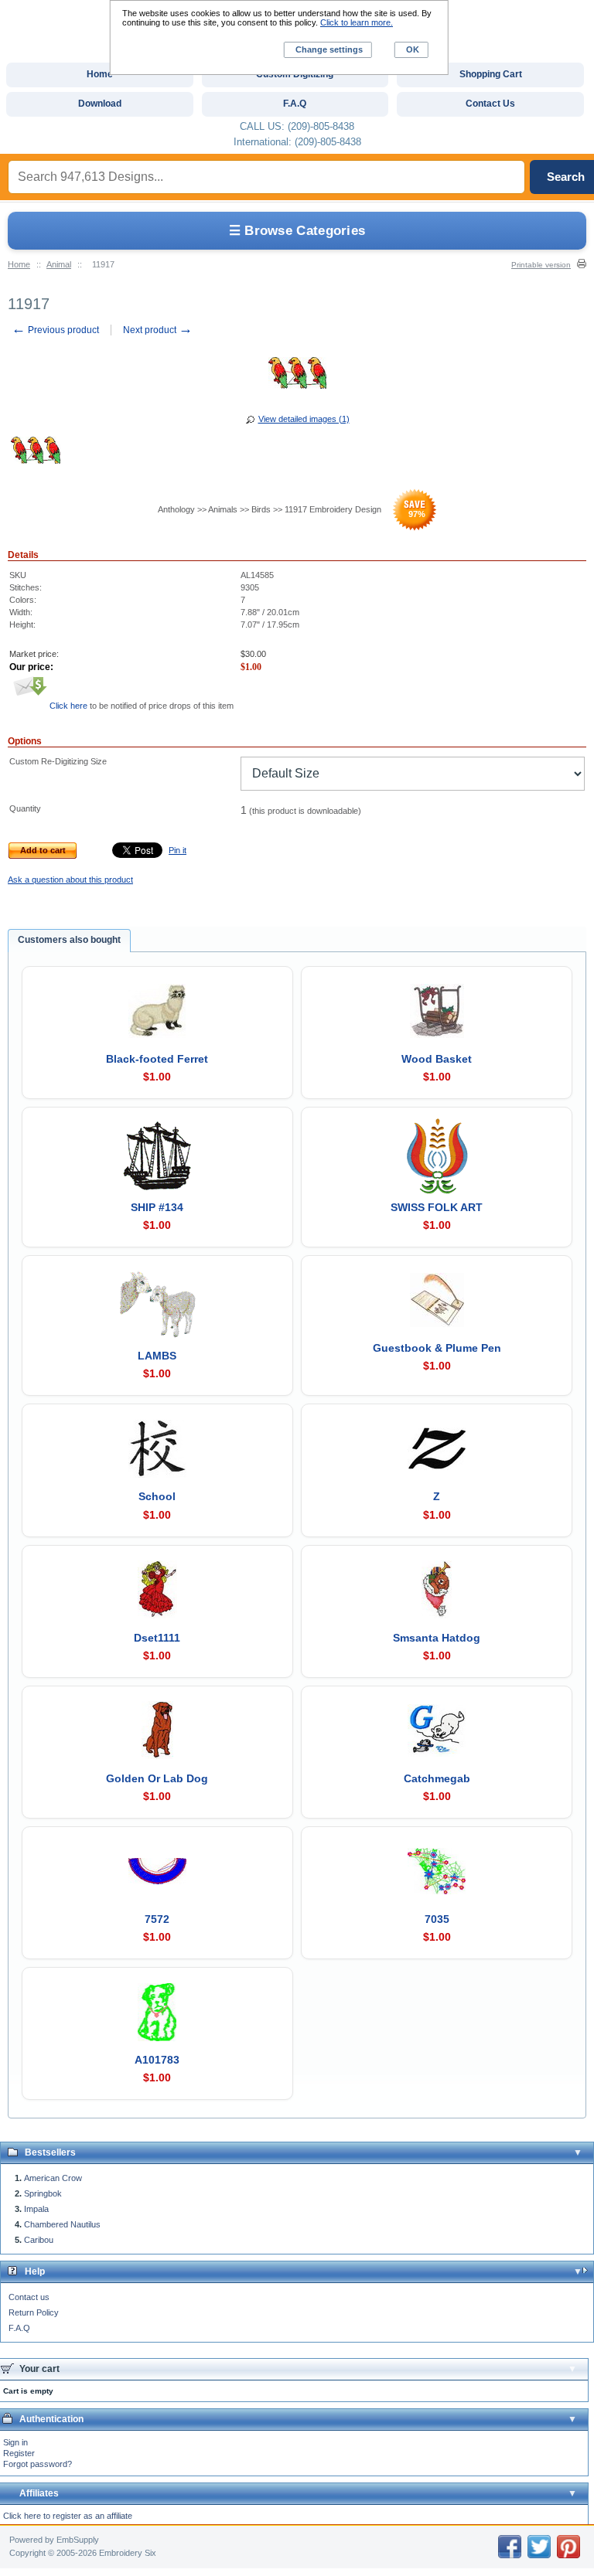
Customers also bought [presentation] (69, 940)
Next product (158, 330)
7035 (437, 1919)
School (157, 1496)
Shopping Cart (491, 74)
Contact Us (490, 104)
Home (19, 264)
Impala (36, 2209)
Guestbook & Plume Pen (437, 1348)
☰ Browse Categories (297, 231)
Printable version (541, 265)
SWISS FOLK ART (437, 1207)
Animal (59, 264)
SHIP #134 (157, 1207)
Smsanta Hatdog (437, 1638)
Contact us (29, 2297)
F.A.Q (19, 2328)
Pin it (178, 850)
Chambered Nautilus (62, 2224)
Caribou (39, 2240)
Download (100, 104)
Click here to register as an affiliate (68, 2516)
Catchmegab (437, 1778)
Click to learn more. (357, 22)
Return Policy (34, 2312)
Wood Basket (437, 1059)
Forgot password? (38, 2464)
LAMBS (157, 1356)
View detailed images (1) (304, 419)
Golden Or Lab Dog (157, 1778)
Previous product (55, 330)
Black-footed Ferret (157, 1059)
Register (19, 2453)
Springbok (43, 2193)
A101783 (157, 2060)
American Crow (53, 2178)
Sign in (15, 2442)
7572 (157, 1919)
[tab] (69, 941)
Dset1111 (157, 1638)
